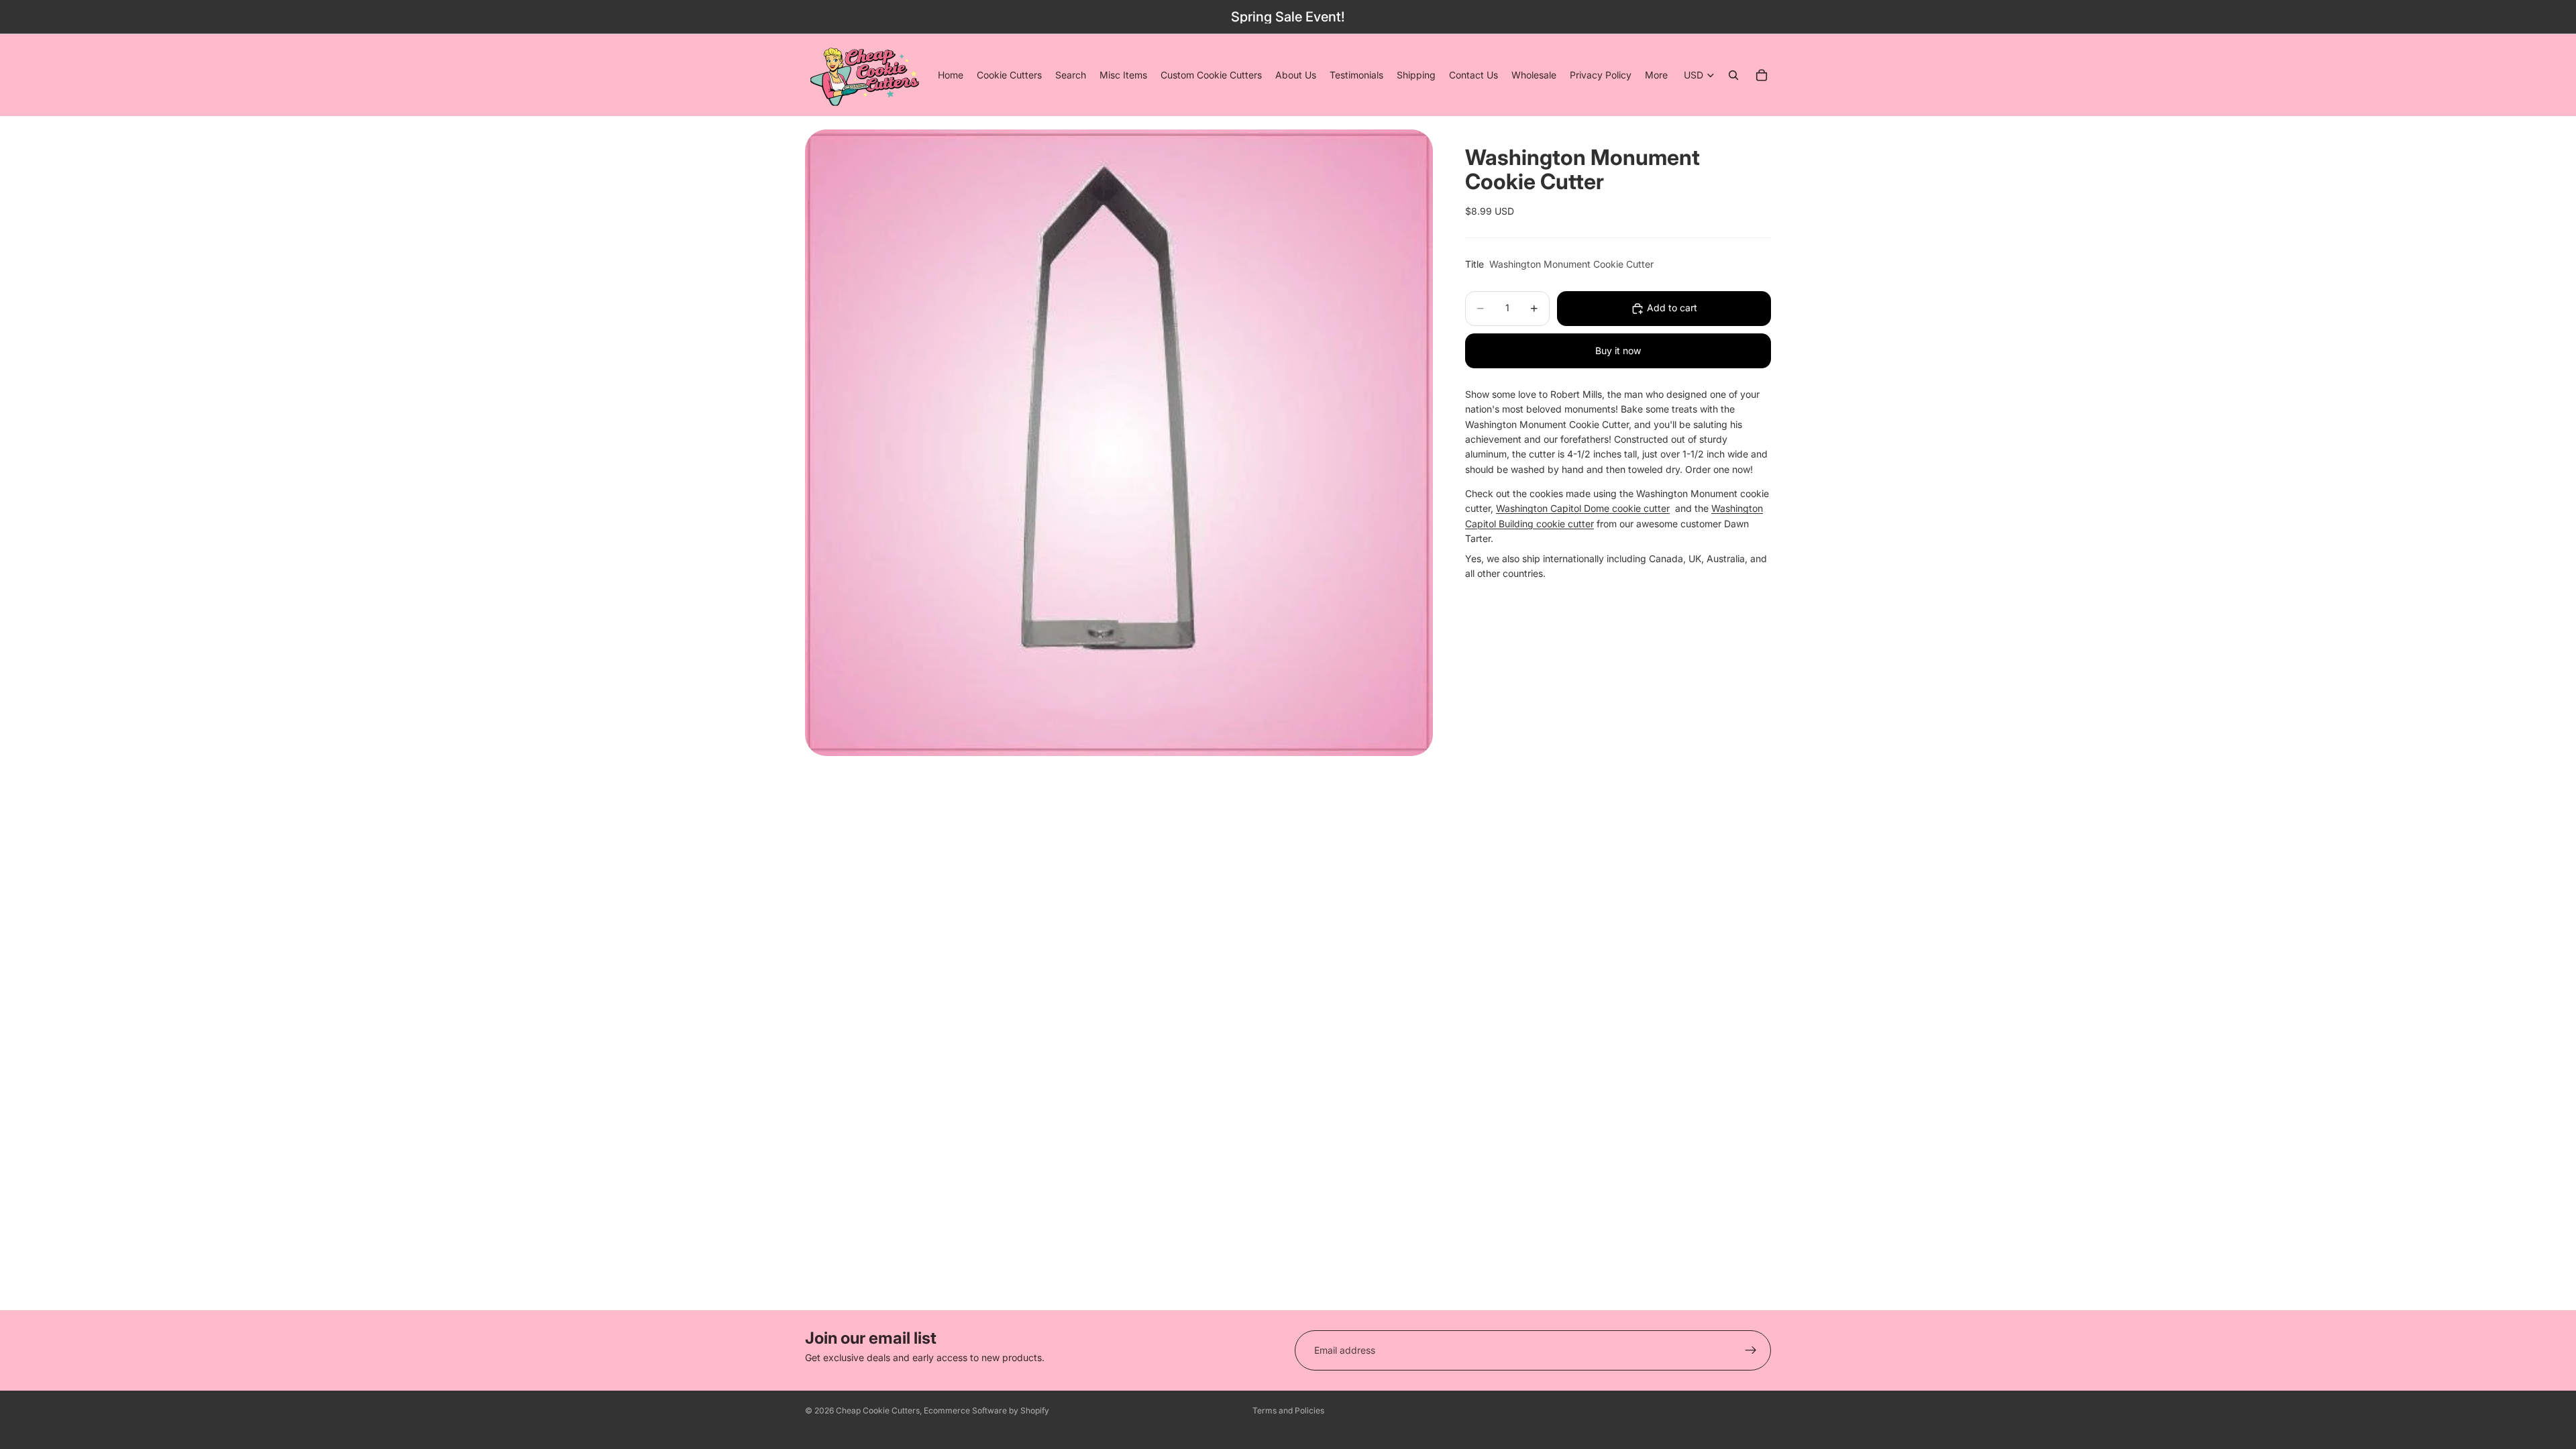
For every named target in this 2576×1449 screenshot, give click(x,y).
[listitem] (1656, 75)
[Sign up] (1751, 1350)
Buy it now (1618, 351)
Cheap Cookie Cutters (878, 1410)
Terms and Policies (1288, 1410)
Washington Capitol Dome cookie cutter (1583, 508)
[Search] (1733, 75)
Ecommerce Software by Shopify (986, 1410)
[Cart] (1762, 75)
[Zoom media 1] (1119, 443)
